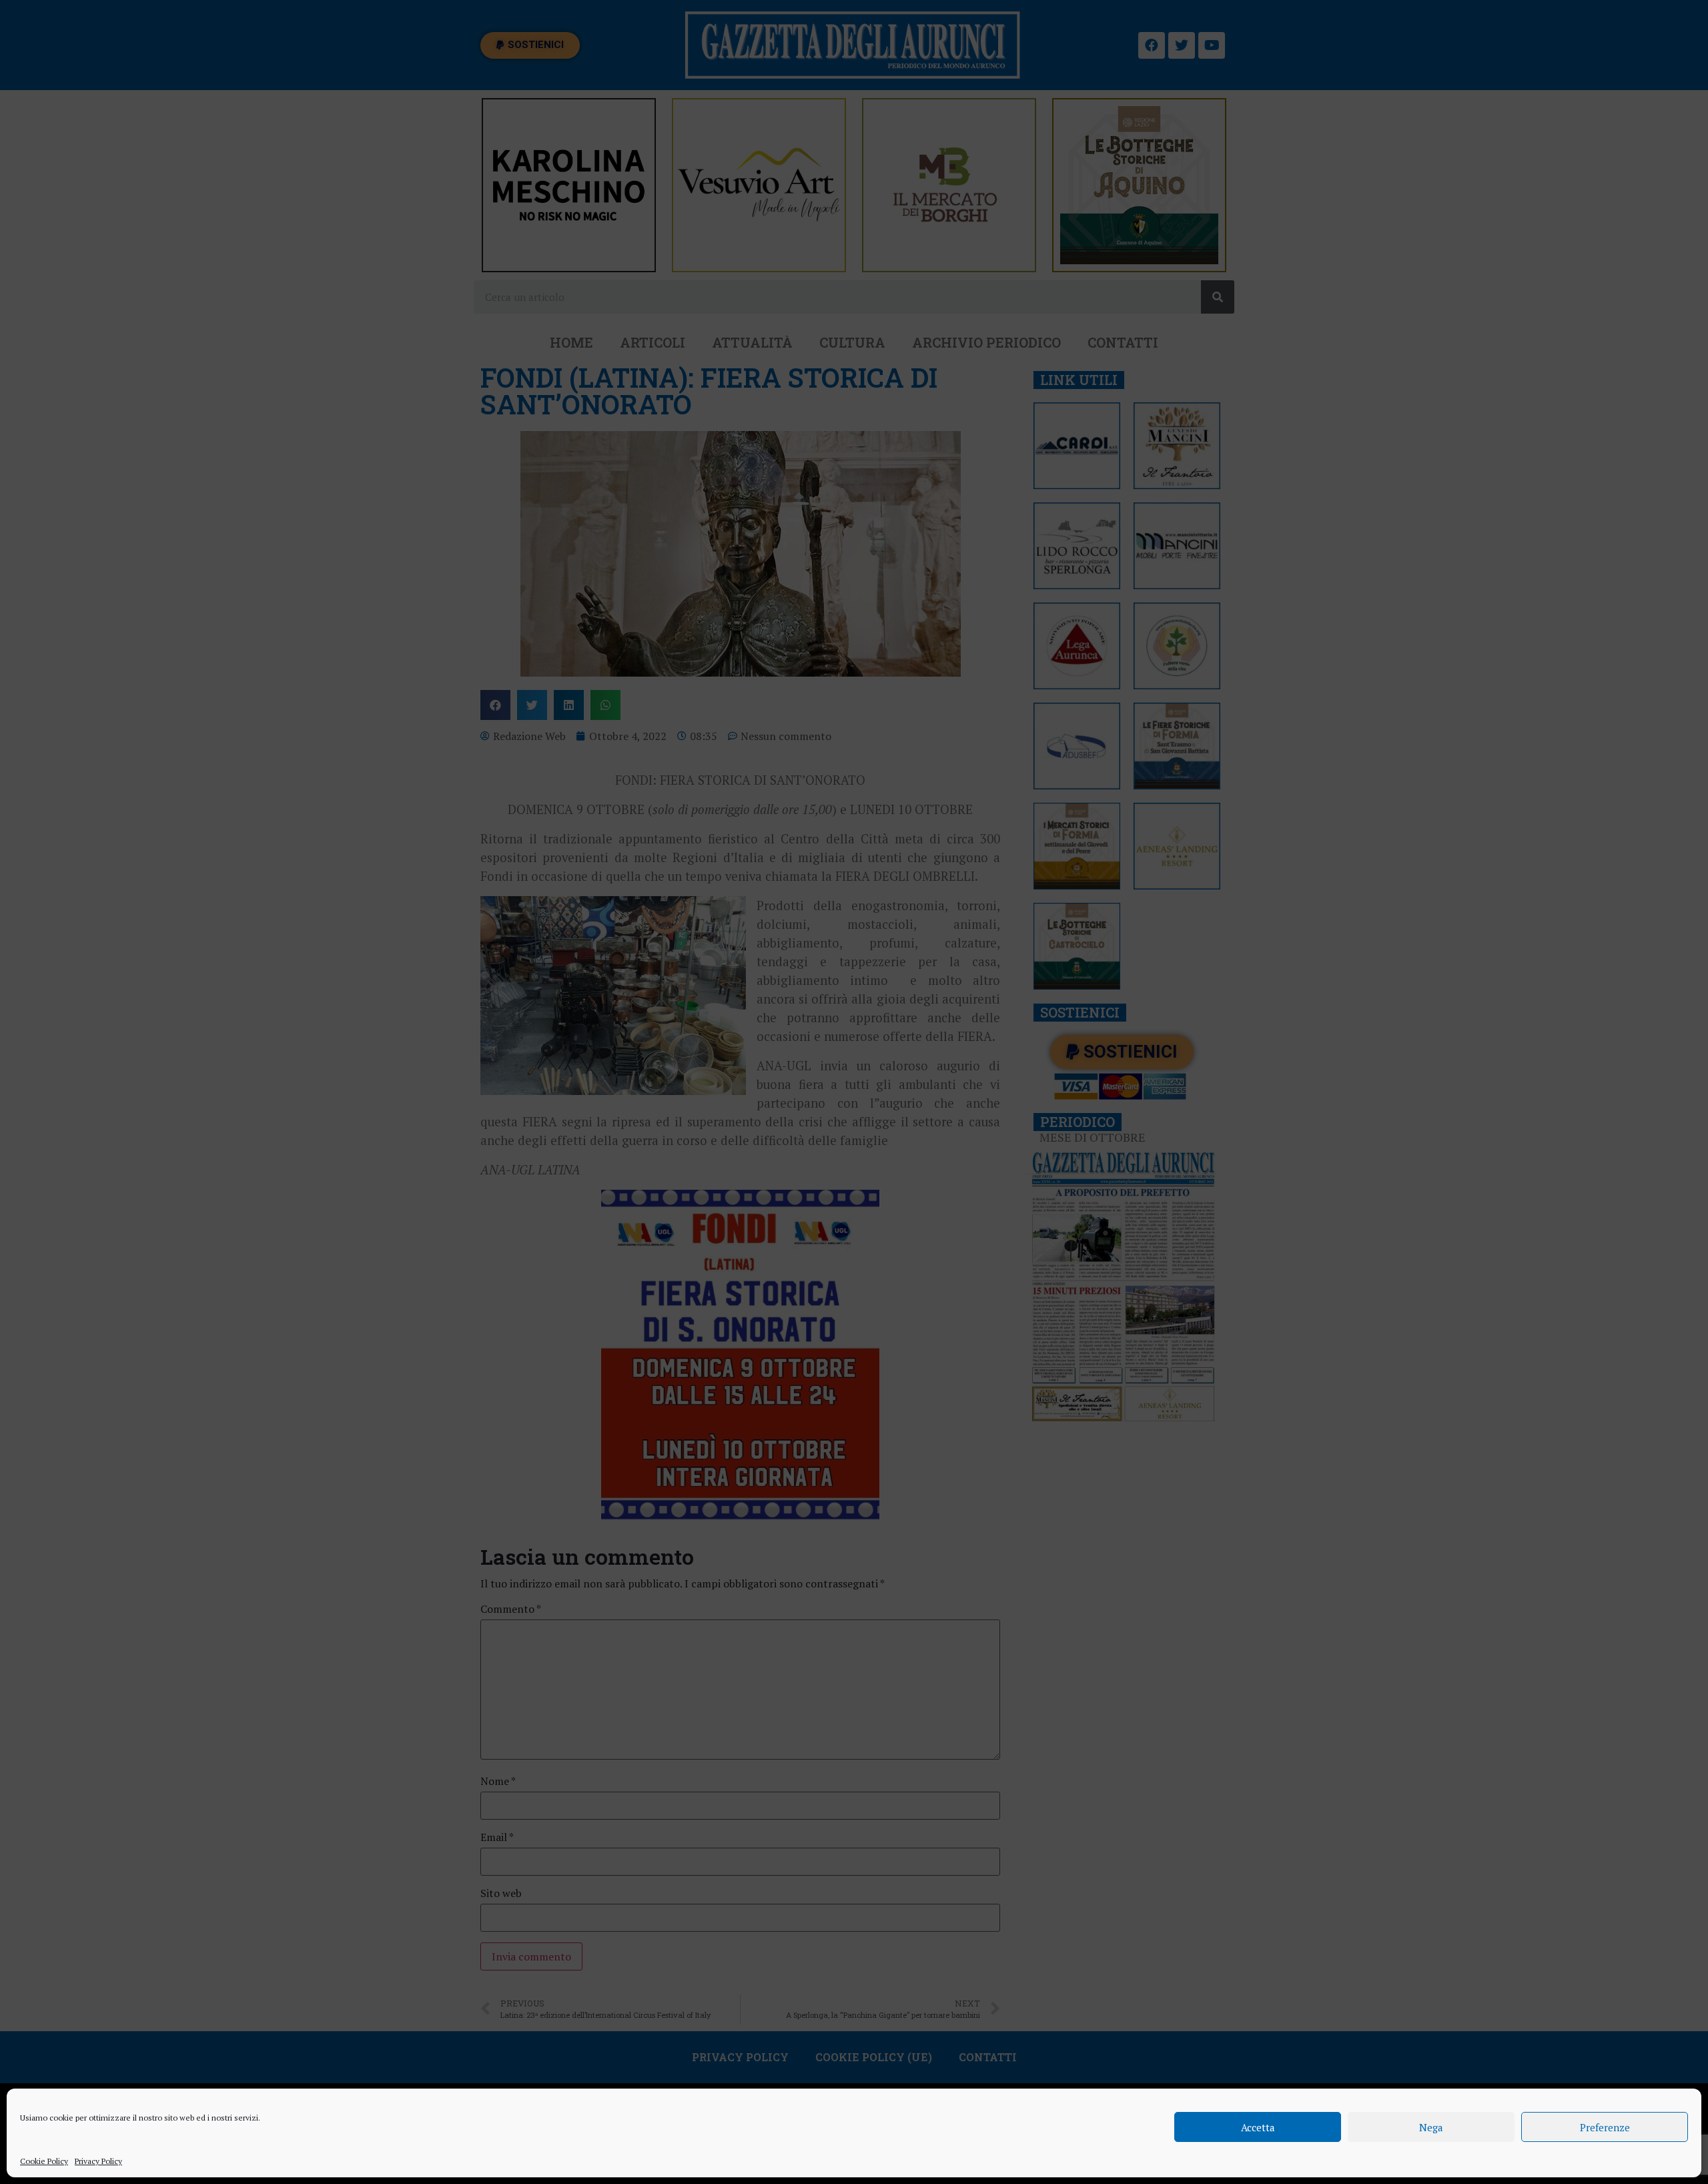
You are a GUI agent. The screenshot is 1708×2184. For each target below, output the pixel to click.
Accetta (1258, 2127)
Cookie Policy (44, 2161)
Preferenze (1605, 2127)
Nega (1431, 2127)
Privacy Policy (98, 2161)
